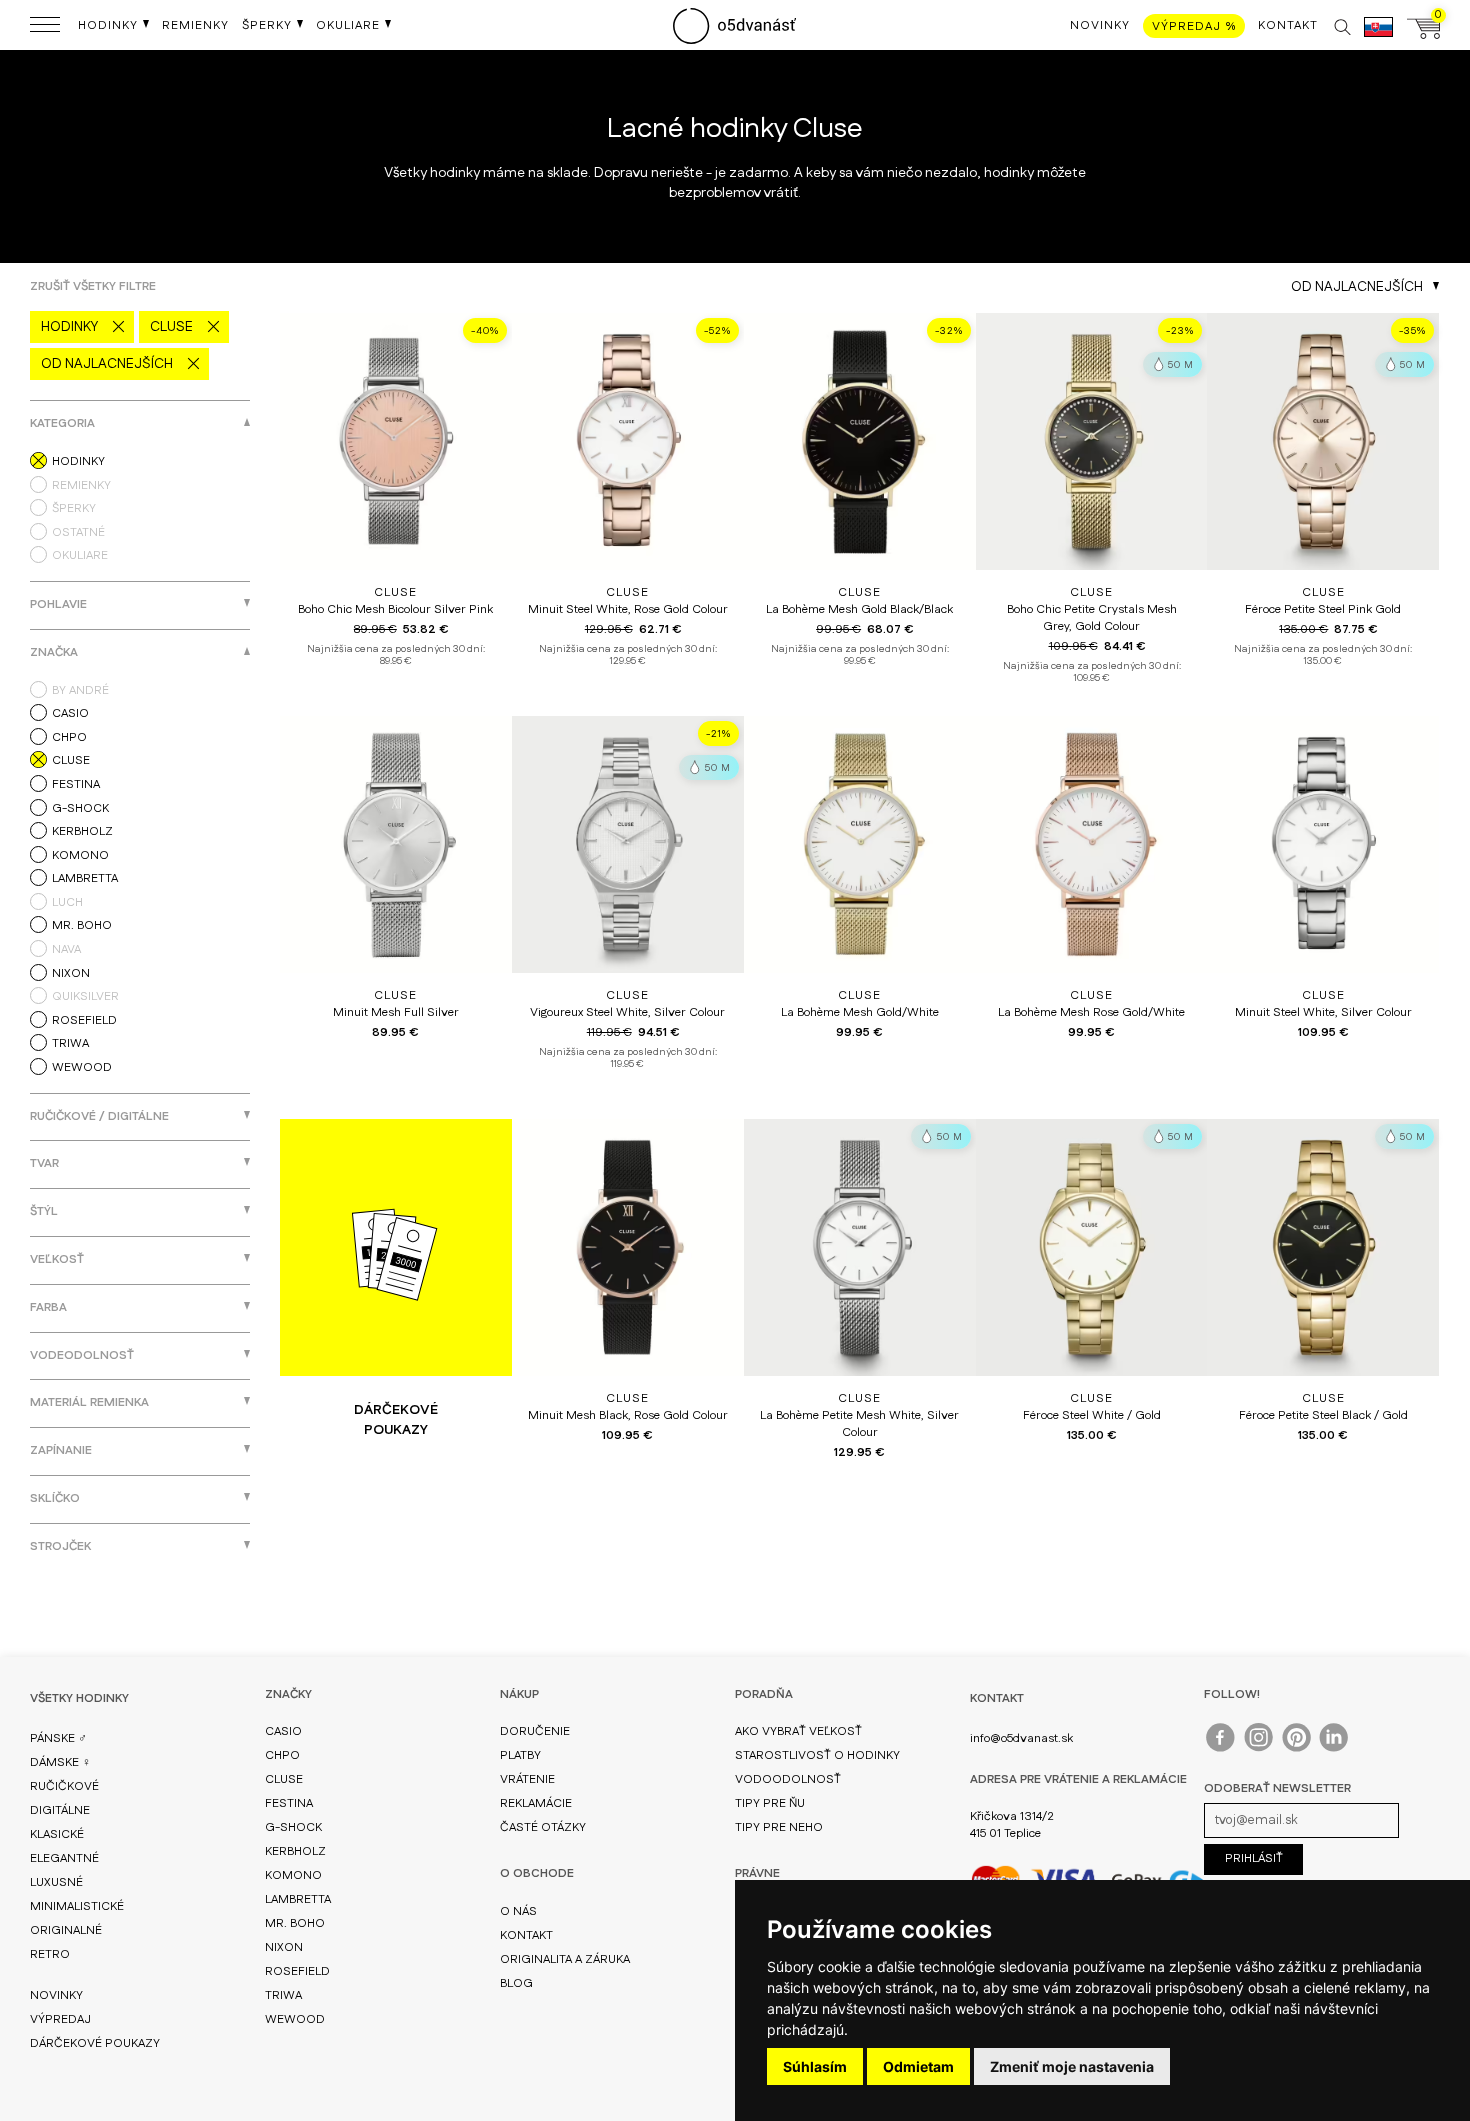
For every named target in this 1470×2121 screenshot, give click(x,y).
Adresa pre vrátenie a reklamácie (1078, 1779)
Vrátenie (527, 1779)
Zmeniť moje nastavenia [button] (1072, 2066)
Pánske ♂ (58, 1738)
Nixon (284, 1947)
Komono (293, 1875)
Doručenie (535, 1731)
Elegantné (64, 1858)
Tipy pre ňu (770, 1803)
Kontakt (526, 1935)
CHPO (282, 1755)
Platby (520, 1755)
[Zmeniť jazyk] (1378, 37)
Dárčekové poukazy (95, 2043)
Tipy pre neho (779, 1827)
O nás (518, 1911)
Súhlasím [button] (815, 2066)
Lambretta (298, 1899)
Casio (283, 1731)
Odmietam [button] (918, 2066)
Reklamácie (536, 1803)
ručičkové (64, 1786)
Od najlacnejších (107, 364)
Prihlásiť (1254, 1858)
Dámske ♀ (60, 1762)
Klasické (57, 1834)
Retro (50, 1954)
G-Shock (293, 1827)
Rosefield (297, 1971)
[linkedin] (1335, 1742)
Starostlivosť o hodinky (817, 1755)
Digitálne (60, 1810)
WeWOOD (295, 2019)
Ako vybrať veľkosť (798, 1731)
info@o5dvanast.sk (1021, 1738)
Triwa (283, 1995)
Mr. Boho (295, 1923)
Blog (516, 1983)
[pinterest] (1297, 1742)
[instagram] (1259, 1742)
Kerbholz (295, 1851)
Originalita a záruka (565, 1959)
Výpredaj (60, 2019)
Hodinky (69, 327)
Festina (289, 1803)
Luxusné (56, 1882)
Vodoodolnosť (788, 1779)
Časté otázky (543, 1827)
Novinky (56, 1995)
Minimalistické (77, 1906)
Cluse (171, 327)
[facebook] (1221, 1742)
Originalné (66, 1930)
